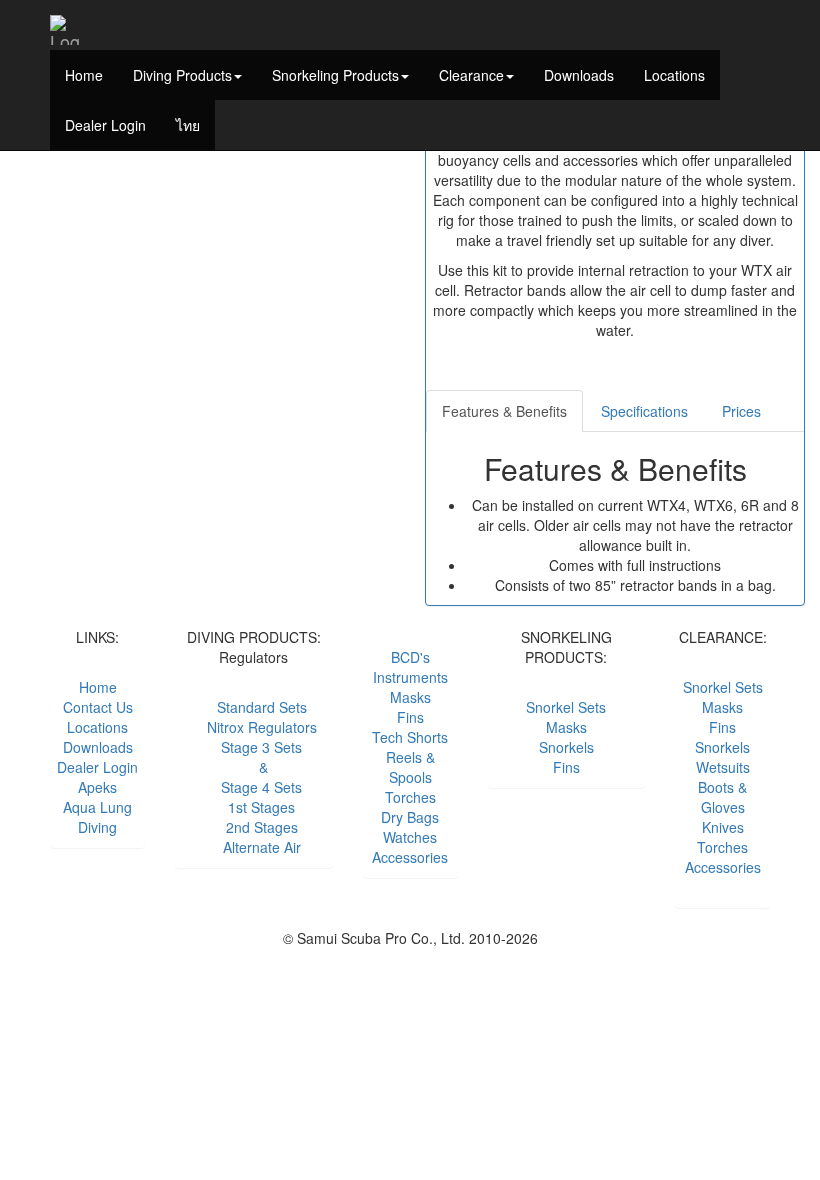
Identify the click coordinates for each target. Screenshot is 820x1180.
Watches (410, 837)
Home (84, 75)
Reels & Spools (410, 767)
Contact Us (98, 707)
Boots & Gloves (722, 797)
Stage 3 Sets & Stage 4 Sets (253, 767)
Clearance (471, 75)
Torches (410, 797)
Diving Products (182, 75)
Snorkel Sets (566, 707)
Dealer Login (105, 125)
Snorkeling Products (335, 75)
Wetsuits (723, 767)
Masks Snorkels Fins (566, 747)
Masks (410, 697)
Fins (410, 717)
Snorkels (722, 747)
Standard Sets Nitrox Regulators (254, 717)
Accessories (410, 857)
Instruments (410, 677)
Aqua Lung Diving (97, 817)
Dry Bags (410, 817)
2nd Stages (254, 827)
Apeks (97, 787)
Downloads (579, 75)
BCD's (410, 657)
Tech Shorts (410, 737)
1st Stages (253, 807)
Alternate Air (254, 847)
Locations (674, 75)
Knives (723, 827)
